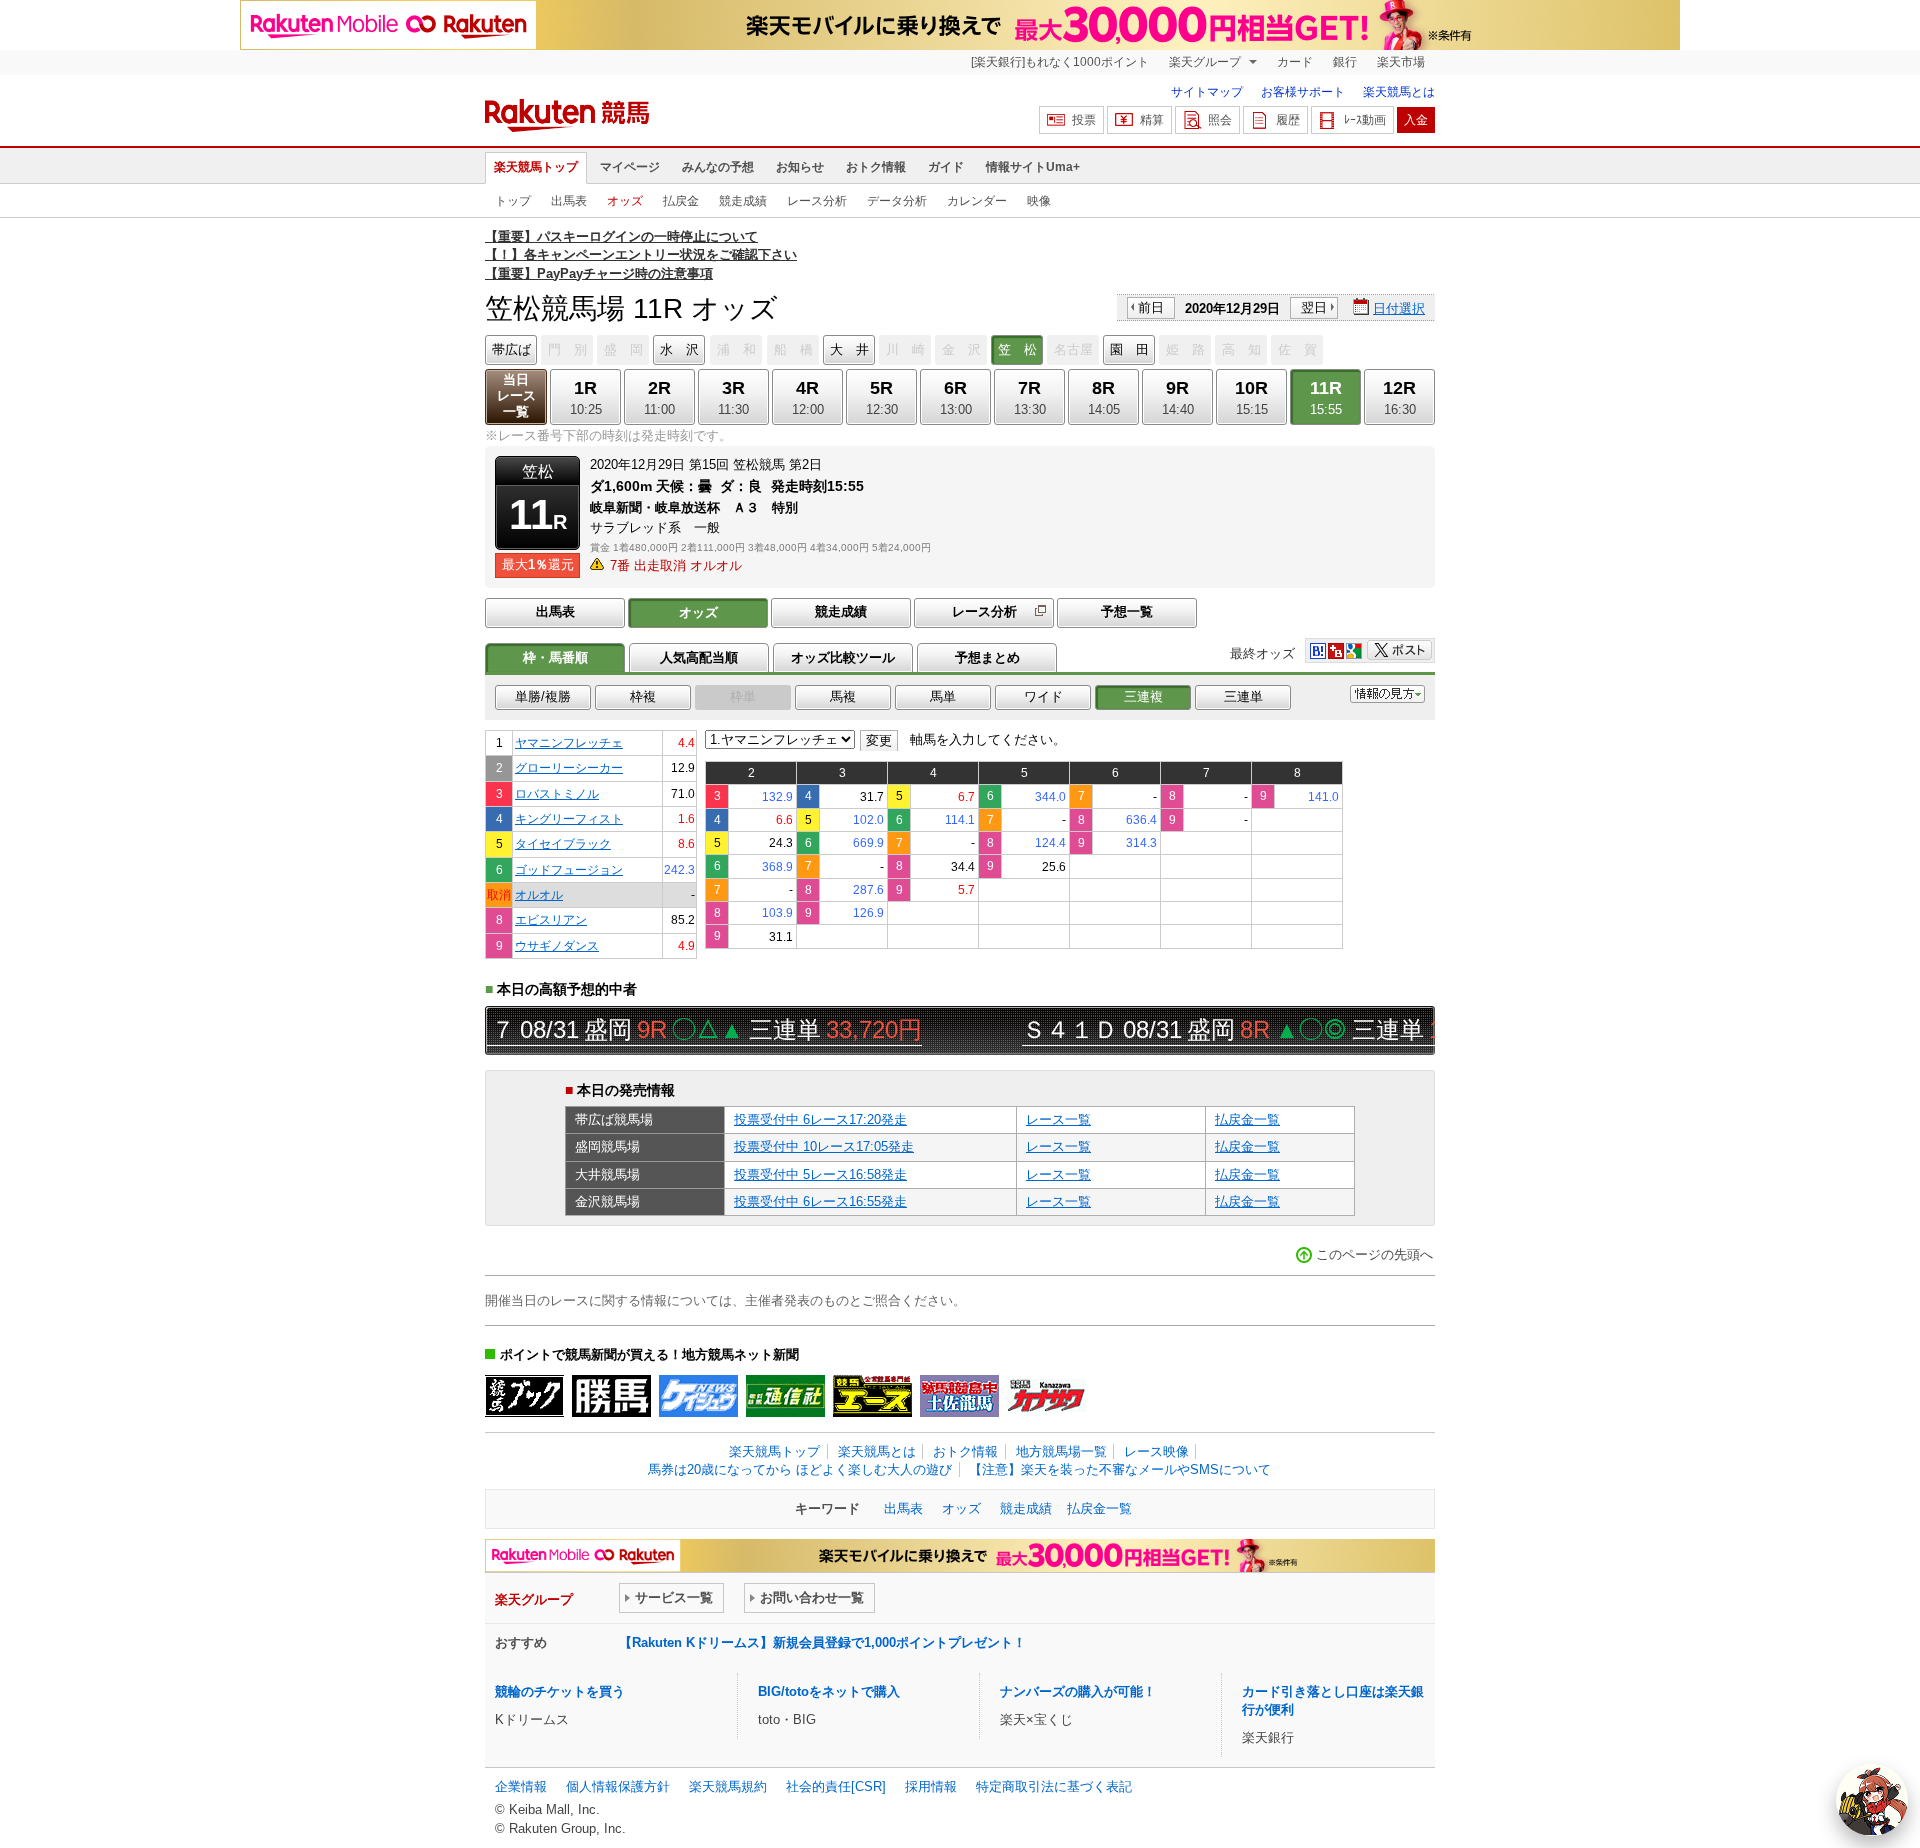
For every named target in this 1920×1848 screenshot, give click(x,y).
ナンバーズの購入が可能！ (1078, 1691)
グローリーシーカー (569, 767)
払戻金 (681, 201)
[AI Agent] (1872, 1800)
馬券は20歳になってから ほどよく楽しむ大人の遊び (800, 1469)
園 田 (1129, 349)
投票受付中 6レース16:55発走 (820, 1201)
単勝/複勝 (543, 696)
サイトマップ (1207, 92)
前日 (1151, 307)
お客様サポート (1303, 92)
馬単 (943, 696)
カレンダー (977, 201)
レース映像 (1156, 1451)
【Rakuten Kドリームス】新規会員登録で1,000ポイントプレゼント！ (822, 1642)
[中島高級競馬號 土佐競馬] (959, 1396)
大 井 (849, 349)
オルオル (539, 894)
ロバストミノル (557, 793)
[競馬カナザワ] (1046, 1396)
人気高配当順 (699, 657)
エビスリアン (551, 919)
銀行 (1345, 62)
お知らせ (800, 167)
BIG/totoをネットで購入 (829, 1691)
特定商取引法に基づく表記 (1054, 1786)
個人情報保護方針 (618, 1786)
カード (1295, 62)
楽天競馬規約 (728, 1786)
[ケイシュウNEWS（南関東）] (698, 1396)
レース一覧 (1058, 1119)
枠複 (643, 696)
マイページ (630, 167)
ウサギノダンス (557, 945)
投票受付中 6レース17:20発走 (820, 1119)
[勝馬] (611, 1396)
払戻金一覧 (1247, 1119)
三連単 (1243, 696)
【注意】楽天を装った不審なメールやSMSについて (1120, 1469)
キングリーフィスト (569, 818)
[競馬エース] (872, 1396)
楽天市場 (1401, 62)
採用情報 (931, 1786)
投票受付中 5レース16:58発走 (820, 1174)
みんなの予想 (718, 167)
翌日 (1314, 307)
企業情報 (521, 1786)
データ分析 (897, 201)
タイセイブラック (563, 843)
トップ (513, 201)
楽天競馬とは (1399, 92)
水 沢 (679, 349)
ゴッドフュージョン (569, 869)
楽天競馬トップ (536, 167)
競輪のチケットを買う (560, 1691)
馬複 (843, 696)
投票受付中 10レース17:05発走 (824, 1146)
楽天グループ (1206, 62)
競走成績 (743, 201)
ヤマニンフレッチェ (569, 742)
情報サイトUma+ (1033, 167)
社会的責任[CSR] (836, 1786)
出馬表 (569, 201)
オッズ (625, 201)
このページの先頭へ (1374, 1254)
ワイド (1043, 696)
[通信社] (785, 1396)
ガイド (946, 167)
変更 (879, 740)
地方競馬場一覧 (1061, 1451)
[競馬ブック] (524, 1396)
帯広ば (511, 349)
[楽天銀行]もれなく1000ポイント (1060, 62)
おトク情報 (876, 167)
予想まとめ (987, 657)
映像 (1039, 201)
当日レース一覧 (516, 395)
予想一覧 (1127, 611)
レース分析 (817, 201)
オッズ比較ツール (843, 657)
